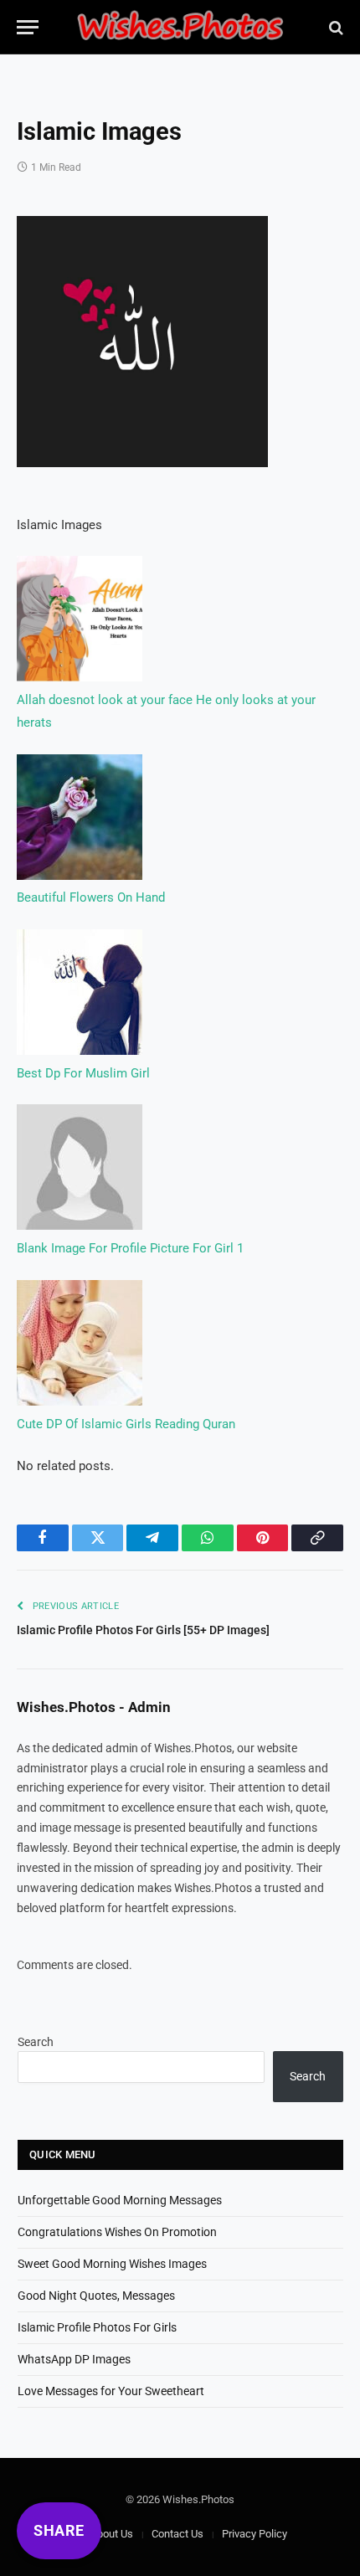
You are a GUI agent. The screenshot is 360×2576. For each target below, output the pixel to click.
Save (64, 239)
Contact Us (177, 2534)
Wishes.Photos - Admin (94, 1707)
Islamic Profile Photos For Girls (97, 2327)
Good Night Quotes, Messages (96, 2296)
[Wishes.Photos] (180, 27)
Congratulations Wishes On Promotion (117, 2232)
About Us (112, 2534)
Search (36, 2042)
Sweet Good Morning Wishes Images (112, 2264)
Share (59, 2530)
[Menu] (28, 27)
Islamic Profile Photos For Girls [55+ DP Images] (143, 1630)
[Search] (334, 27)
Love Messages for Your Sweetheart (111, 2391)
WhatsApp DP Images (74, 2359)
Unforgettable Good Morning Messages (120, 2200)
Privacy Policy (255, 2534)
